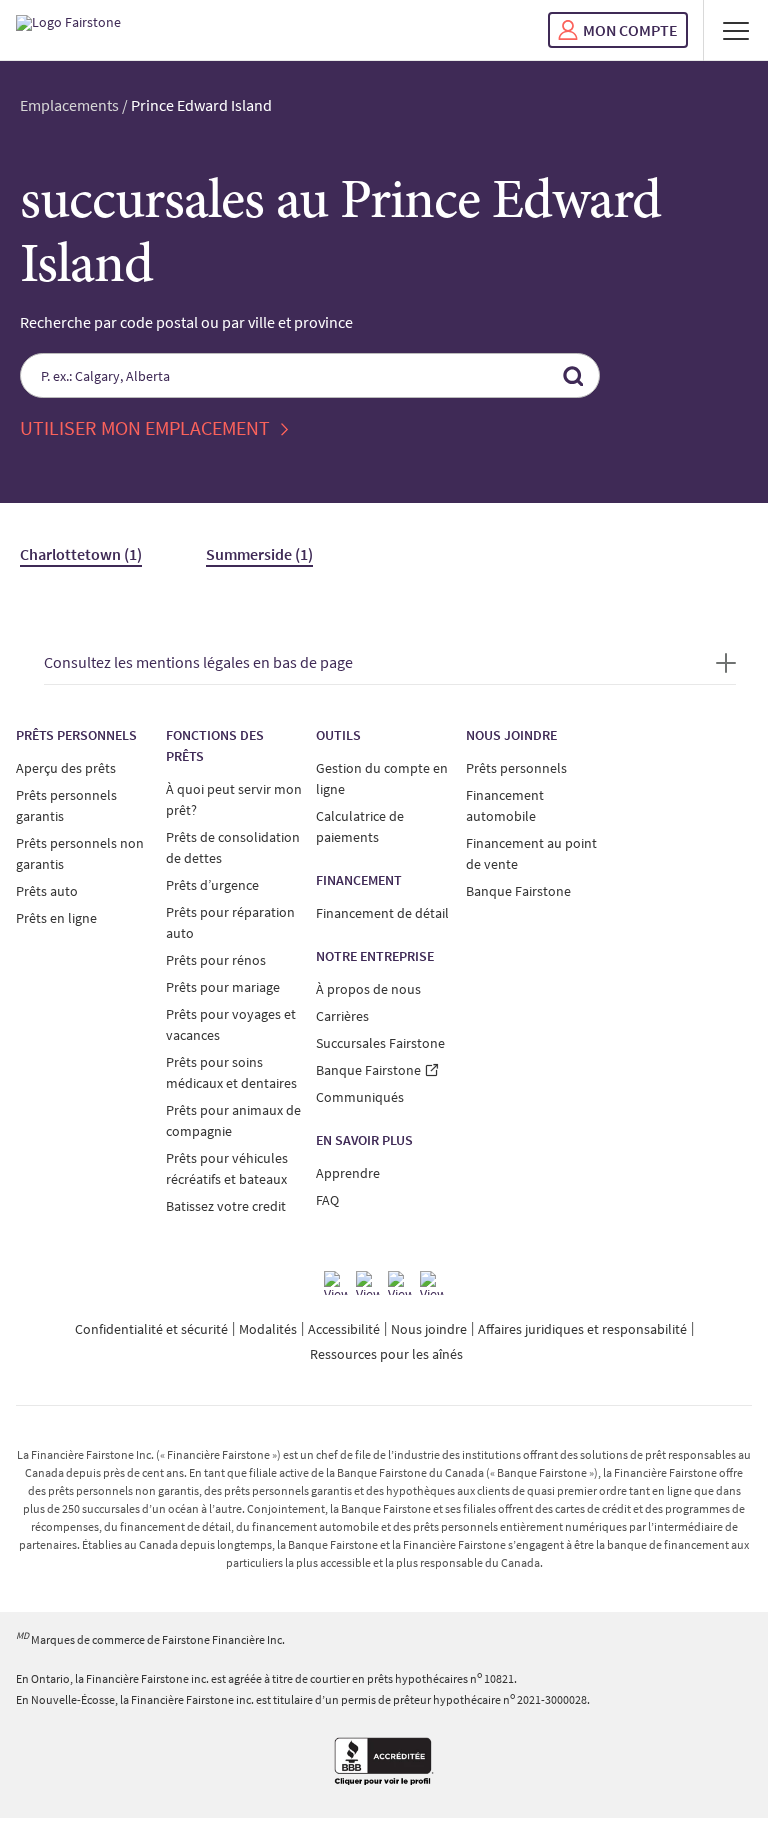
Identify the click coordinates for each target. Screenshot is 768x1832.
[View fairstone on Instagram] (368, 1283)
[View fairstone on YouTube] (432, 1283)
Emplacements (69, 105)
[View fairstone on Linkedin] (400, 1283)
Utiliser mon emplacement (147, 428)
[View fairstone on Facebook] (336, 1283)
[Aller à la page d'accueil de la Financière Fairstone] (68, 30)
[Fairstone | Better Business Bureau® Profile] (384, 1763)
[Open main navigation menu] (736, 30)
